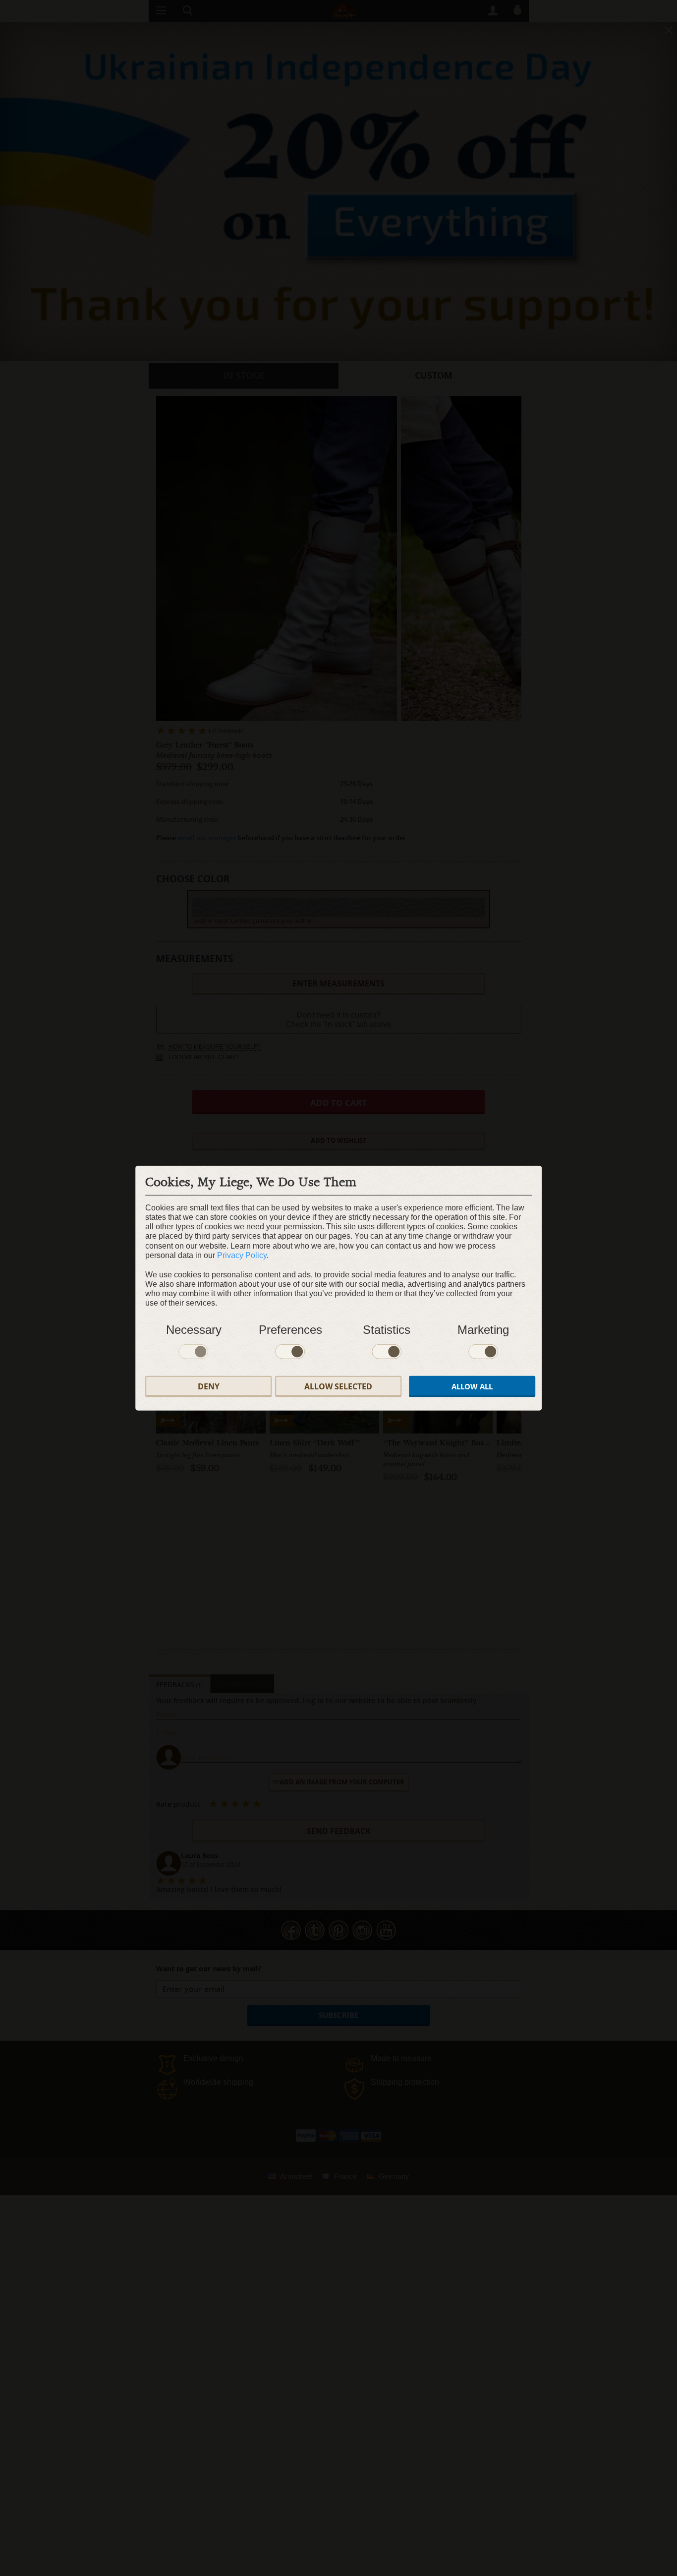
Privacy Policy (242, 1255)
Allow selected (338, 1386)
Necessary (194, 1329)
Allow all (472, 1386)
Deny (209, 1386)
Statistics (387, 1329)
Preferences (290, 1329)
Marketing (483, 1329)
